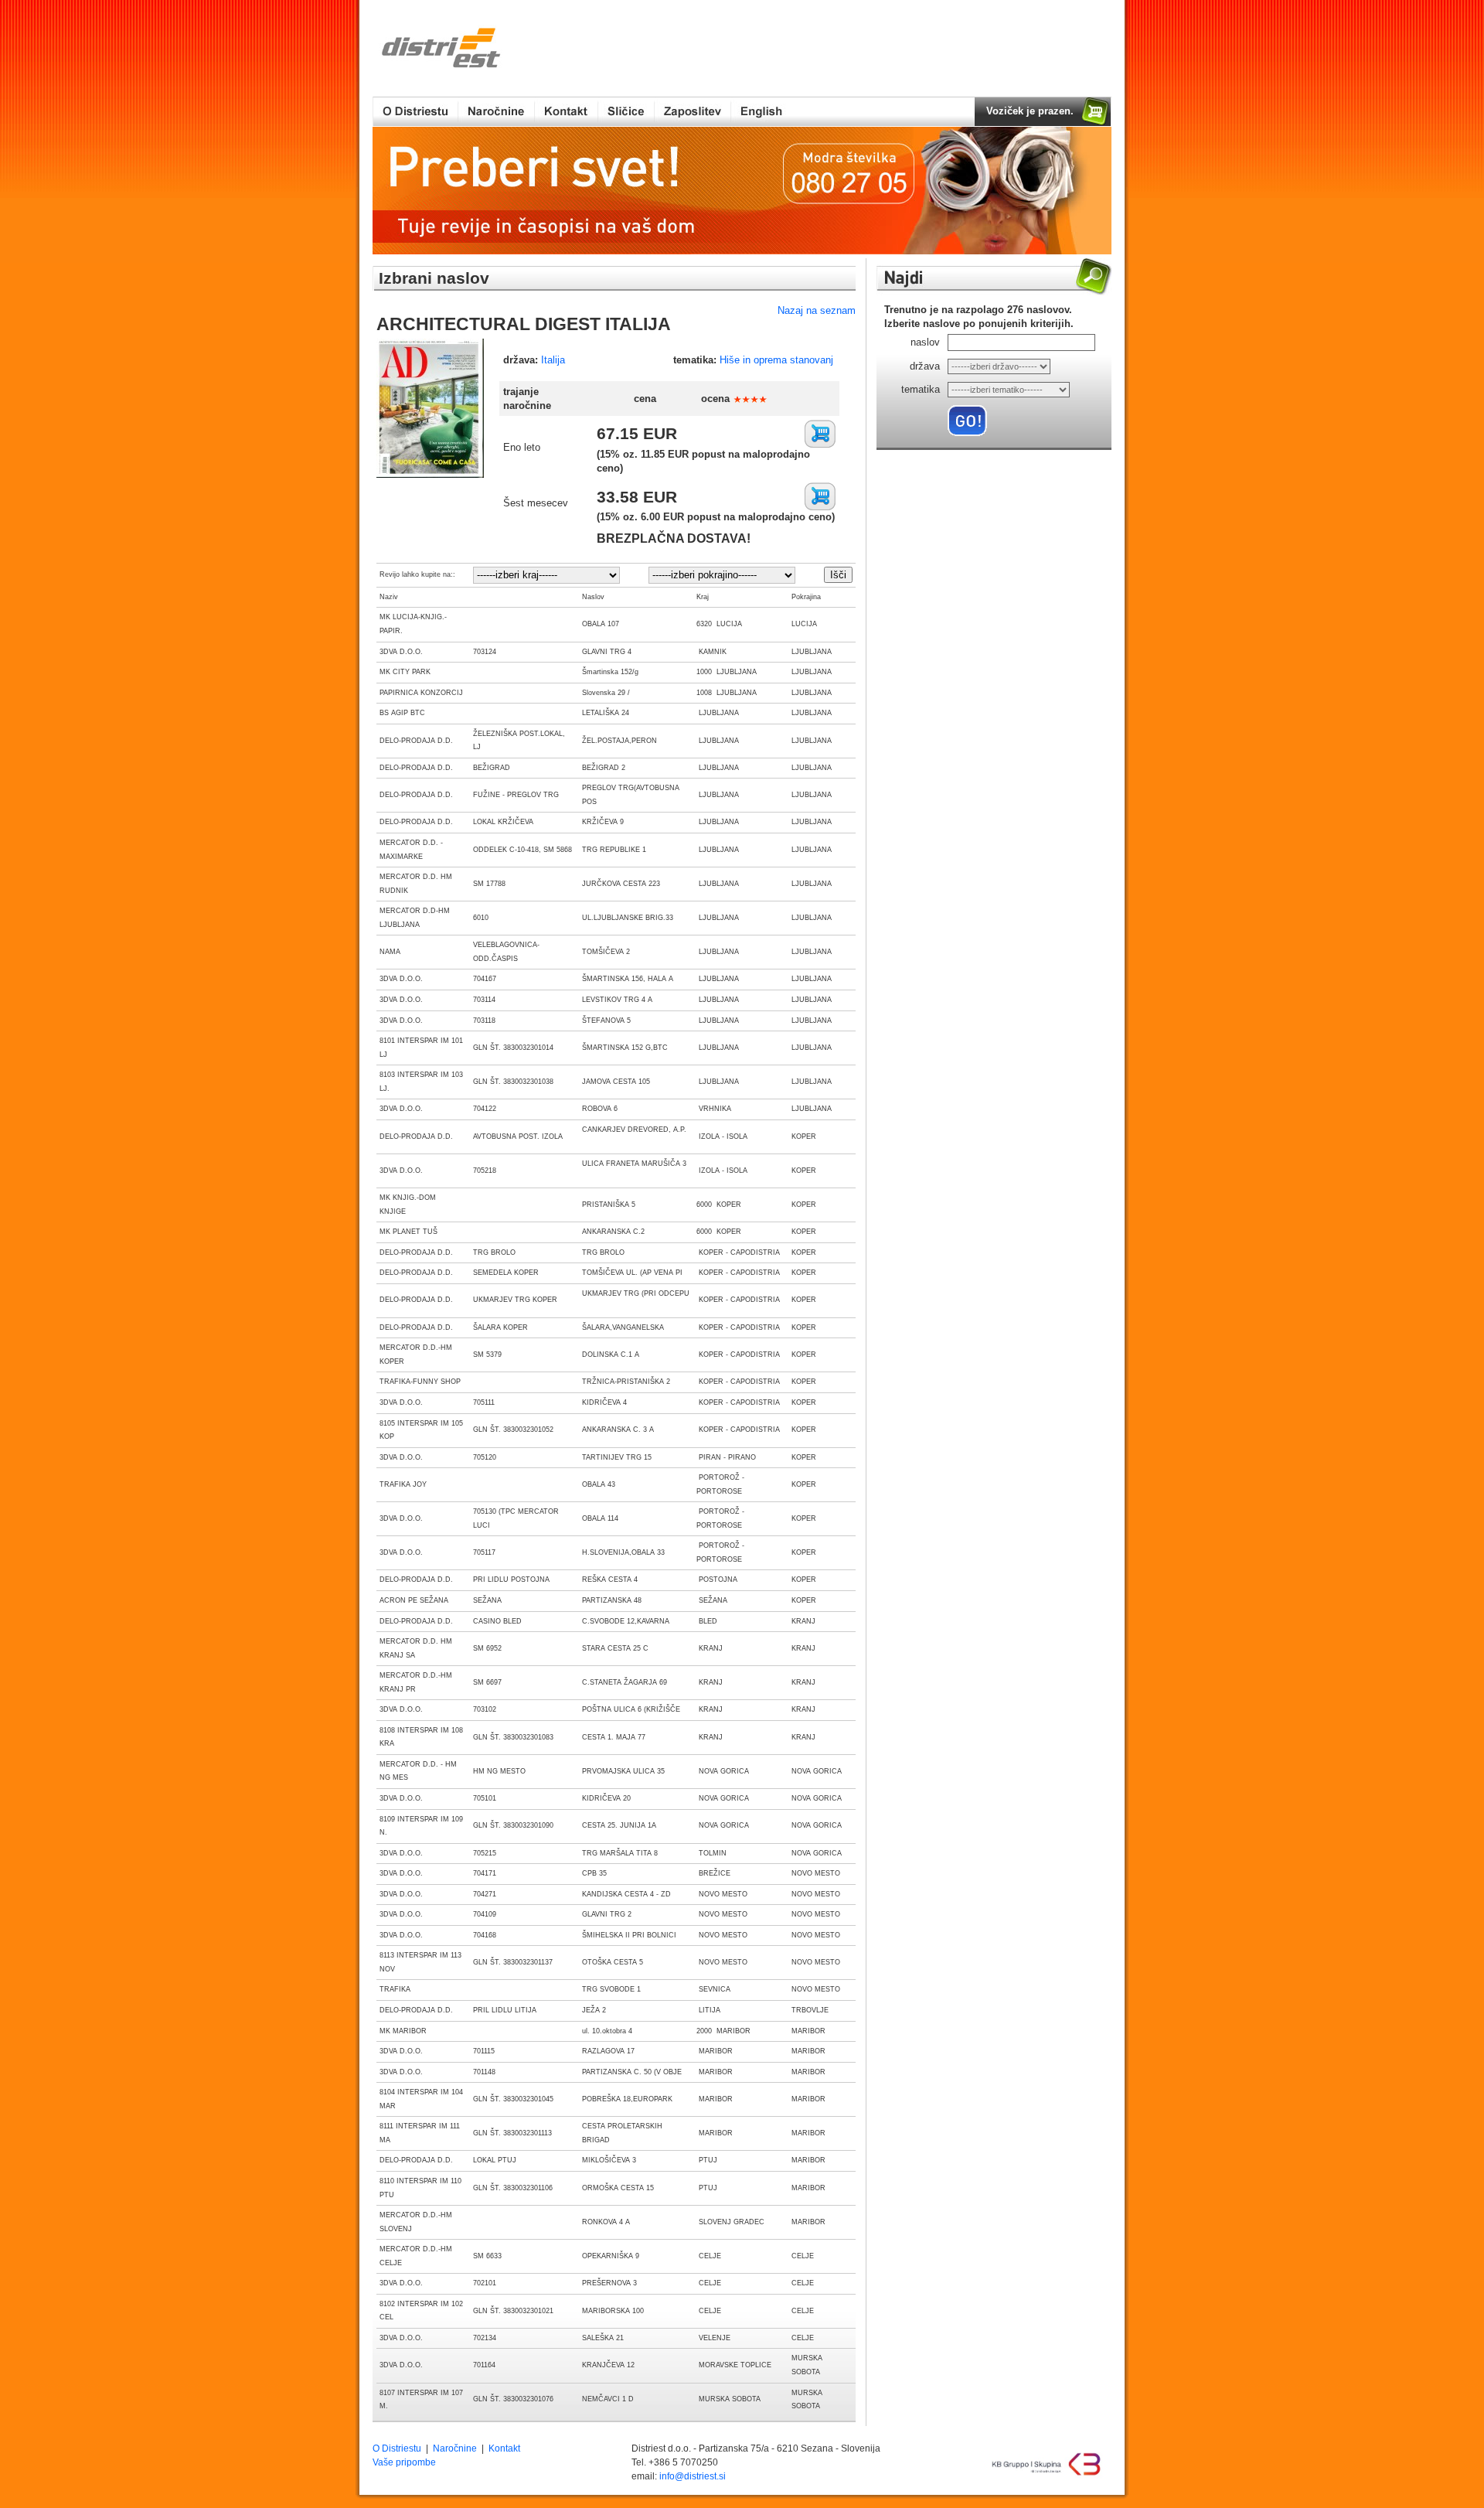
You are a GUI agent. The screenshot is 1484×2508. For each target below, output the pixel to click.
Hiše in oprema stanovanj (776, 360)
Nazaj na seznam (817, 310)
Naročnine (455, 2448)
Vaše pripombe (404, 2462)
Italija (553, 360)
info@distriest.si (693, 2476)
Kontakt (504, 2448)
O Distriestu (397, 2448)
